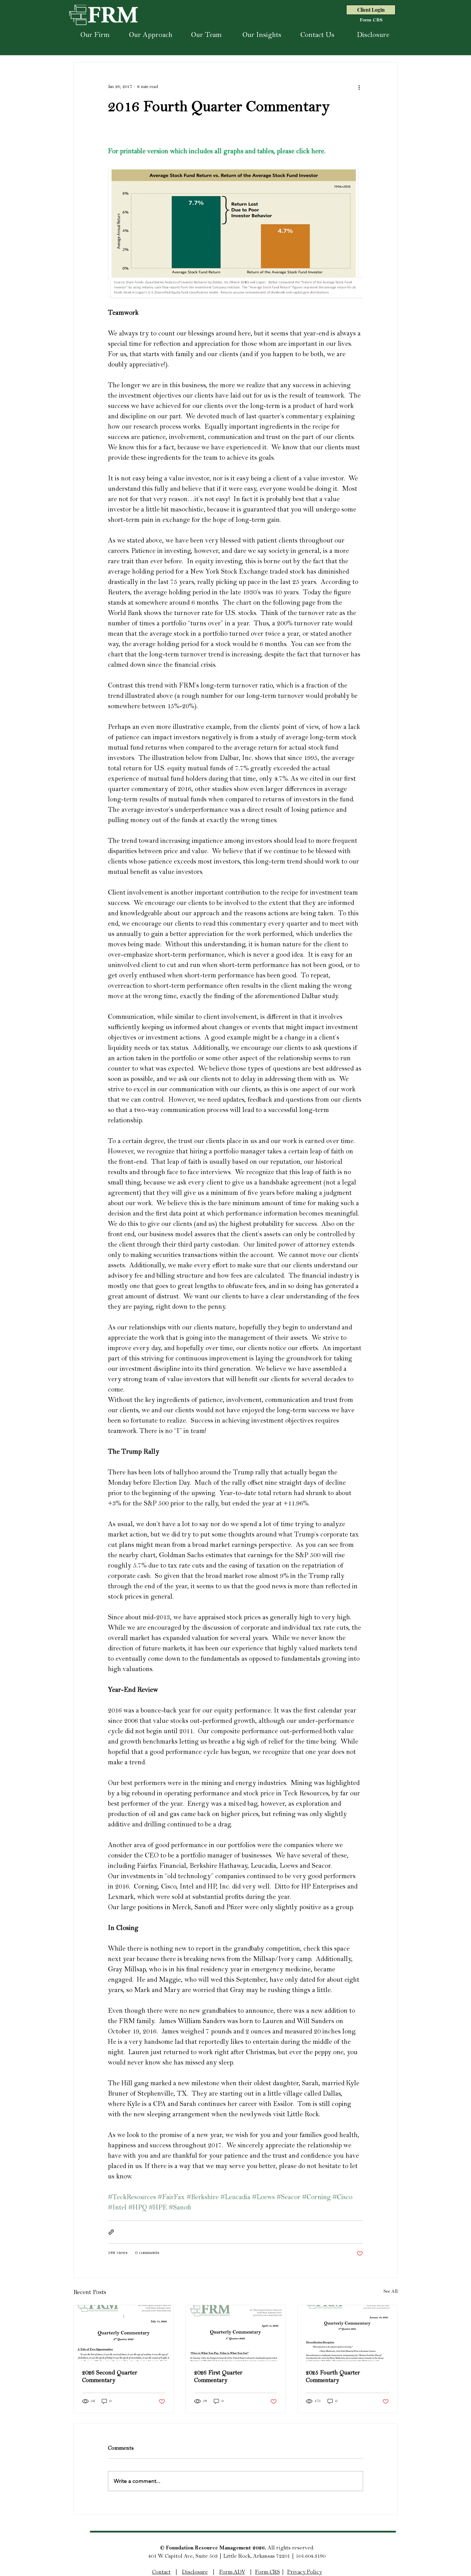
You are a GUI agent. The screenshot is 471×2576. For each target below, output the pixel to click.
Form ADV (232, 2573)
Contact (161, 2573)
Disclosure (195, 2573)
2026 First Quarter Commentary (218, 2377)
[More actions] (359, 87)
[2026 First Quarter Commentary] (236, 2333)
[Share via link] (111, 2232)
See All (390, 2292)
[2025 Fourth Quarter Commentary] (347, 2333)
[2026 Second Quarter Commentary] (124, 2333)
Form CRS (268, 2573)
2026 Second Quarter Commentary (110, 2377)
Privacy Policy (305, 2573)
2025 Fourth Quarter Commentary (333, 2377)
